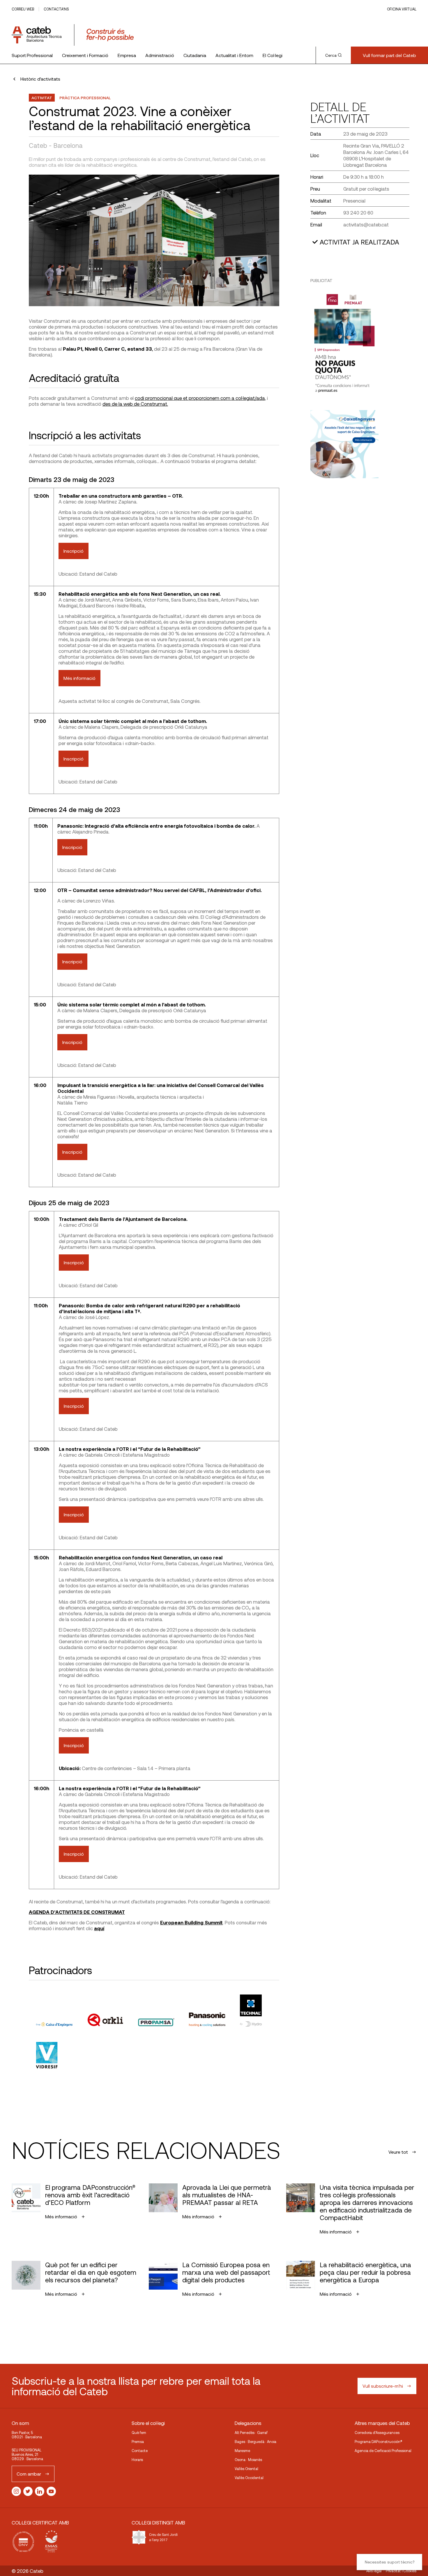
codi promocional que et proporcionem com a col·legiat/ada (200, 398)
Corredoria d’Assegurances (377, 2433)
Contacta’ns (56, 9)
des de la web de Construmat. (135, 404)
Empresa (127, 55)
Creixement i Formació (85, 55)
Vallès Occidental (249, 2478)
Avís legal (374, 2571)
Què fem (139, 2433)
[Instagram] (16, 2491)
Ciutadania (195, 55)
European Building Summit (191, 1922)
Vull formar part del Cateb (389, 55)
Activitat (42, 98)
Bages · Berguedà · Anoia (255, 2442)
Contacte (140, 2451)
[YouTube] (51, 2491)
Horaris (137, 2460)
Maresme (242, 2451)
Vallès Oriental (246, 2469)
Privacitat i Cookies (401, 2571)
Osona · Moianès (248, 2460)
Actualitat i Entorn (234, 55)
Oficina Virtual (402, 9)
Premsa (138, 2442)
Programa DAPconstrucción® (379, 2442)
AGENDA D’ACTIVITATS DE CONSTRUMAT (77, 1912)
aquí (99, 1928)
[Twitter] (28, 2491)
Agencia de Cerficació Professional (383, 2451)
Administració (160, 55)
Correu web (23, 9)
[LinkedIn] (40, 2491)
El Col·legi (273, 55)
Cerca (331, 55)
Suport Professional (32, 55)
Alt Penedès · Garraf (251, 2433)
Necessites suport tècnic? (390, 2562)
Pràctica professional (85, 98)
